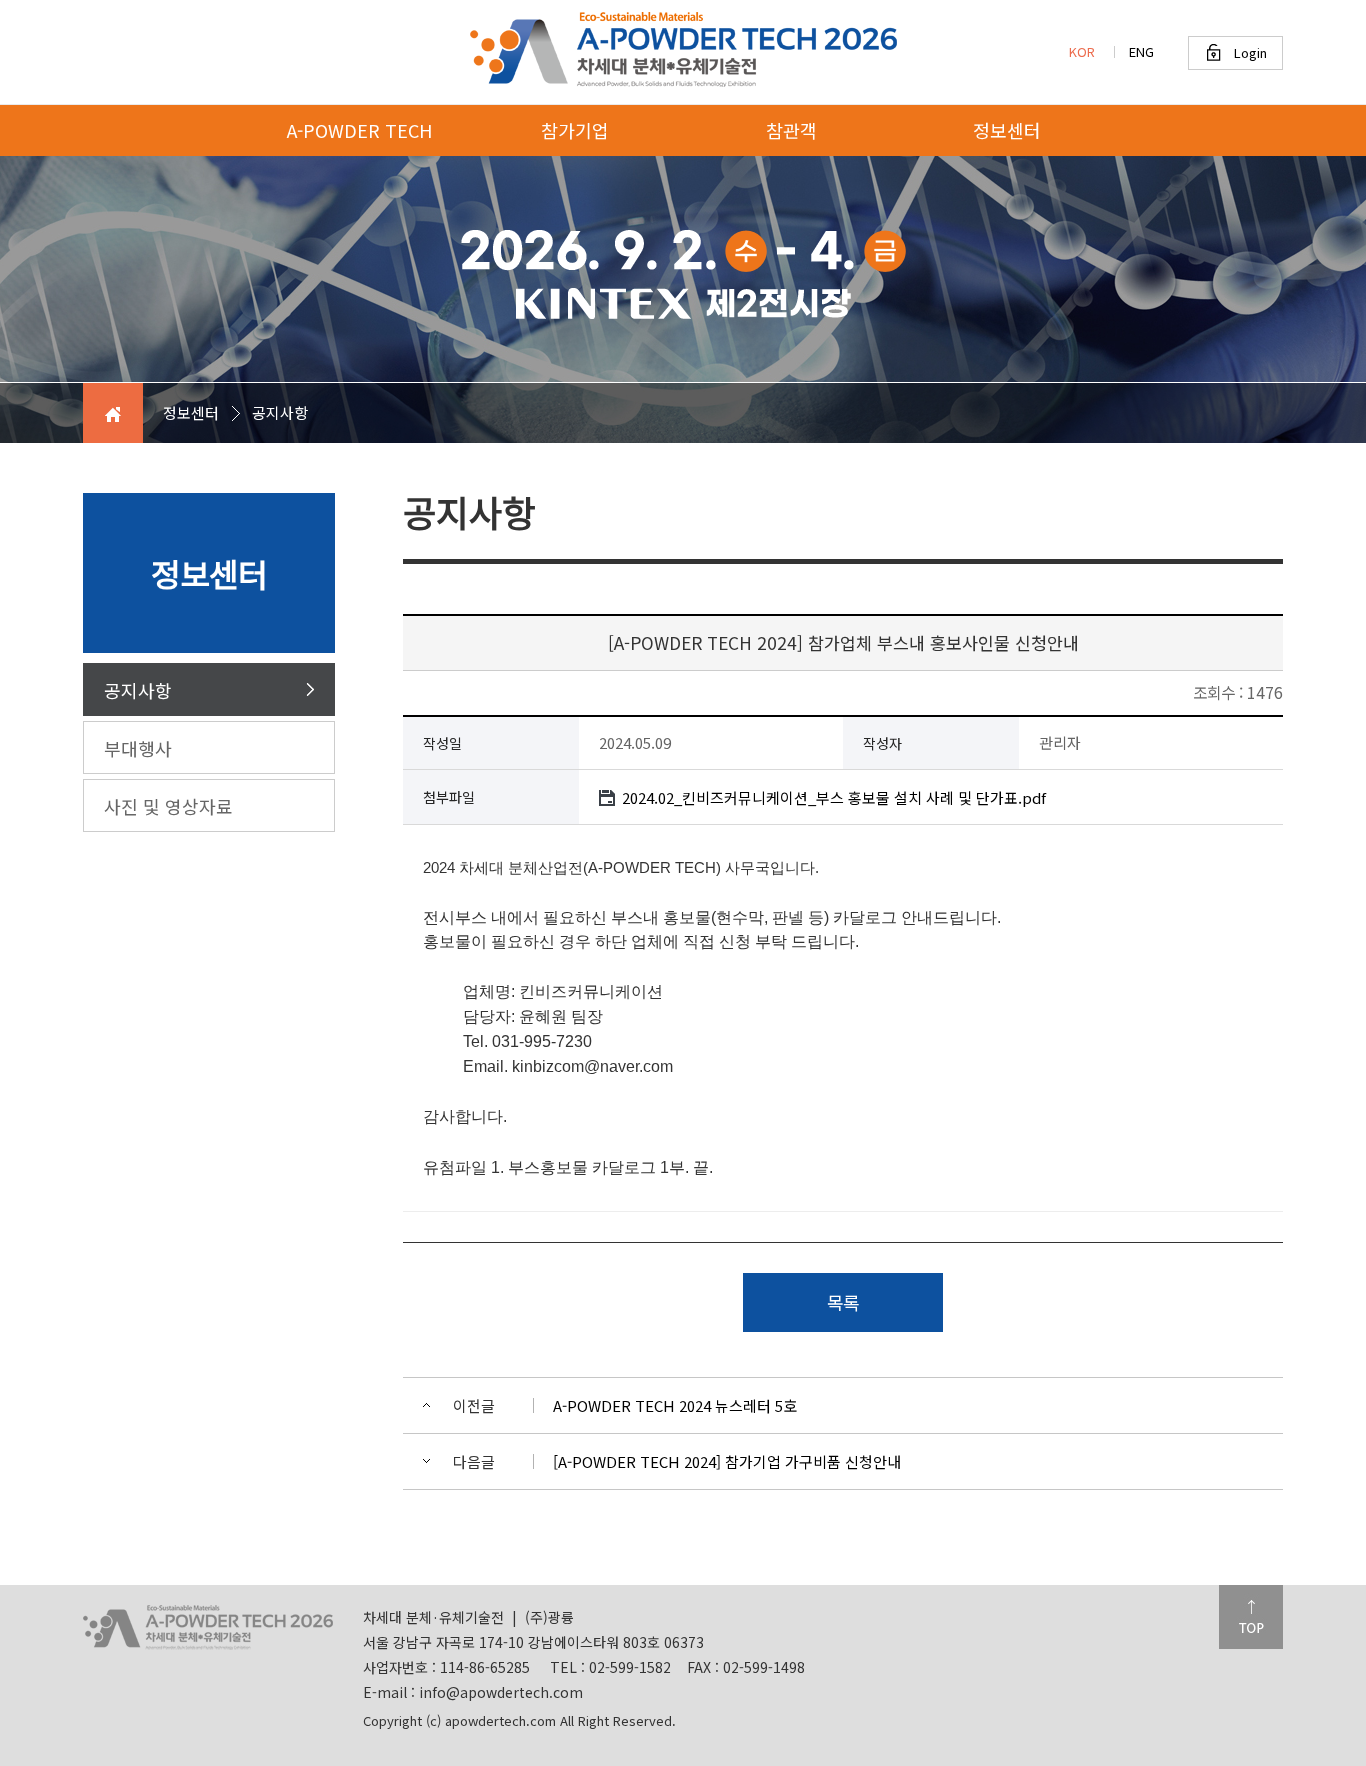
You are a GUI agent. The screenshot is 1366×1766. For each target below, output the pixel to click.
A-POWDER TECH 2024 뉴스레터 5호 (675, 1405)
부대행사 (138, 748)
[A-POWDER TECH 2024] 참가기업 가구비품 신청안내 (727, 1461)
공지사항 (138, 690)
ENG (1141, 51)
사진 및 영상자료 (168, 806)
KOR (1082, 51)
